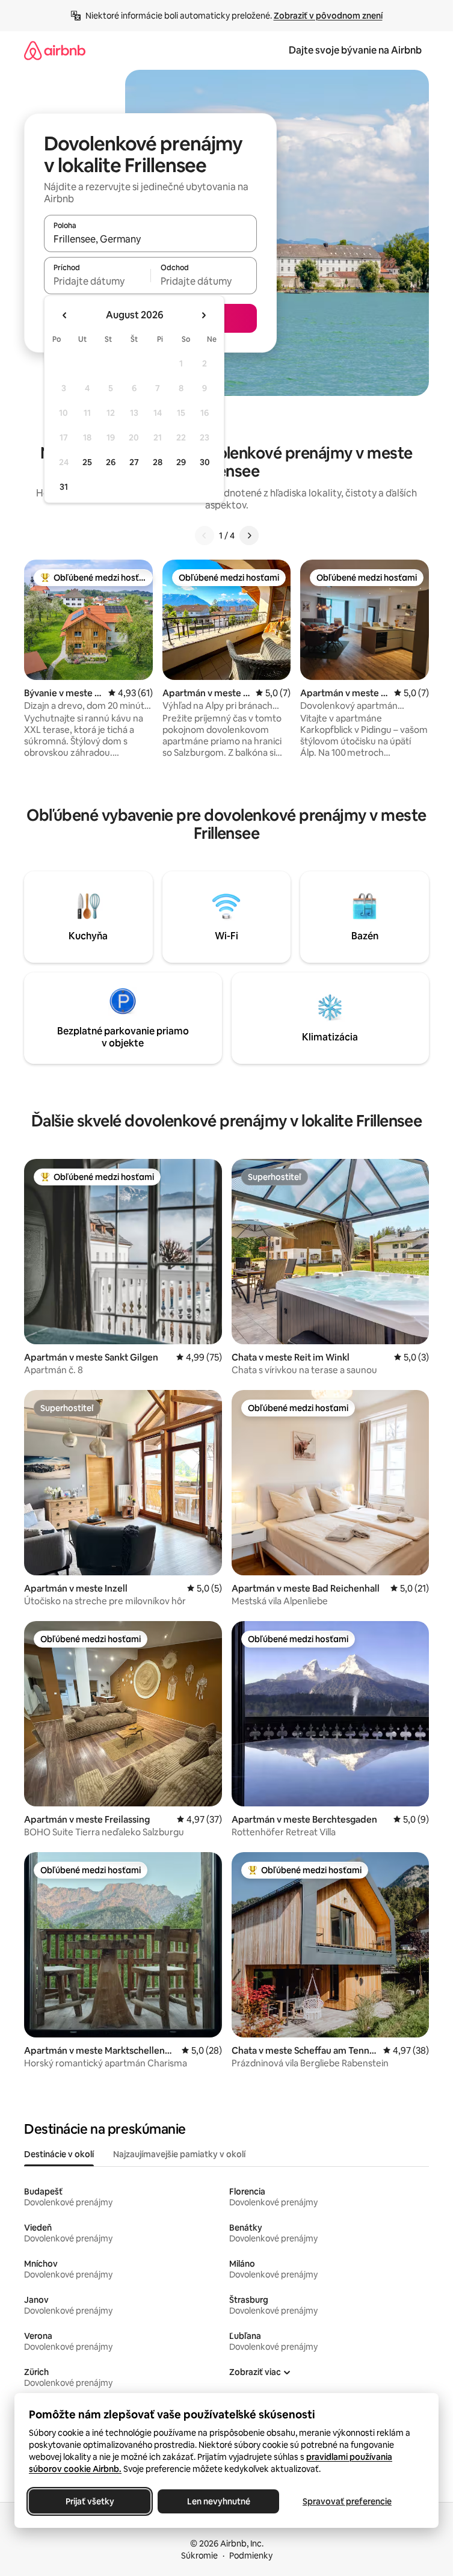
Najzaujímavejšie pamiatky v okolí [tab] (179, 2154)
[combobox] (150, 239)
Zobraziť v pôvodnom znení (328, 16)
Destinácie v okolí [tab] (59, 2154)
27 (134, 462)
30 (205, 462)
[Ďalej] (249, 536)
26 (111, 462)
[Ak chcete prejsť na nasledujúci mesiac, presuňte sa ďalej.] (203, 315)
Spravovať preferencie (347, 2501)
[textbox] (97, 281)
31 (64, 487)
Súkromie (199, 2556)
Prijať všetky (90, 2501)
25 (87, 462)
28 (158, 462)
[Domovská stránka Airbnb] (55, 50)
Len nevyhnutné (219, 2501)
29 (181, 462)
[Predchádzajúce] (205, 536)
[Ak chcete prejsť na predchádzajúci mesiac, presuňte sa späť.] (65, 315)
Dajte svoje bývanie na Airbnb (355, 50)
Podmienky (251, 2556)
